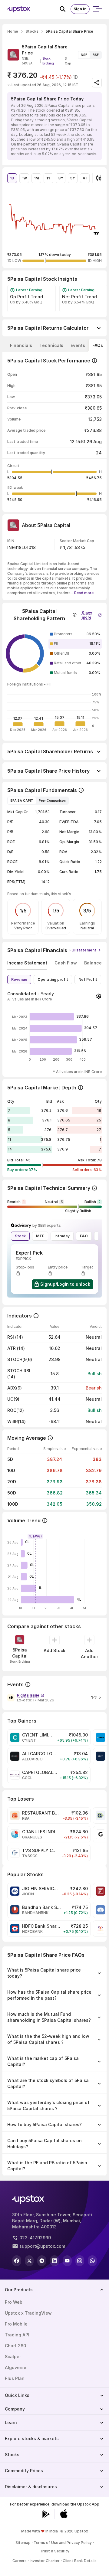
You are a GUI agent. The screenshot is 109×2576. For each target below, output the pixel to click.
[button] (92, 614)
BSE (96, 55)
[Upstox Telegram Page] (42, 2261)
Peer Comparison (52, 800)
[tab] (21, 345)
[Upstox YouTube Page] (67, 2261)
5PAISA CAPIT (22, 800)
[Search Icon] (65, 9)
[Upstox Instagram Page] (80, 2261)
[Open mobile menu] (97, 9)
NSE (84, 55)
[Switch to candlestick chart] (99, 178)
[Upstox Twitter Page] (29, 2261)
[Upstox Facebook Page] (17, 2261)
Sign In (80, 9)
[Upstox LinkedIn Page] (54, 2261)
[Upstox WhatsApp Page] (92, 2261)
